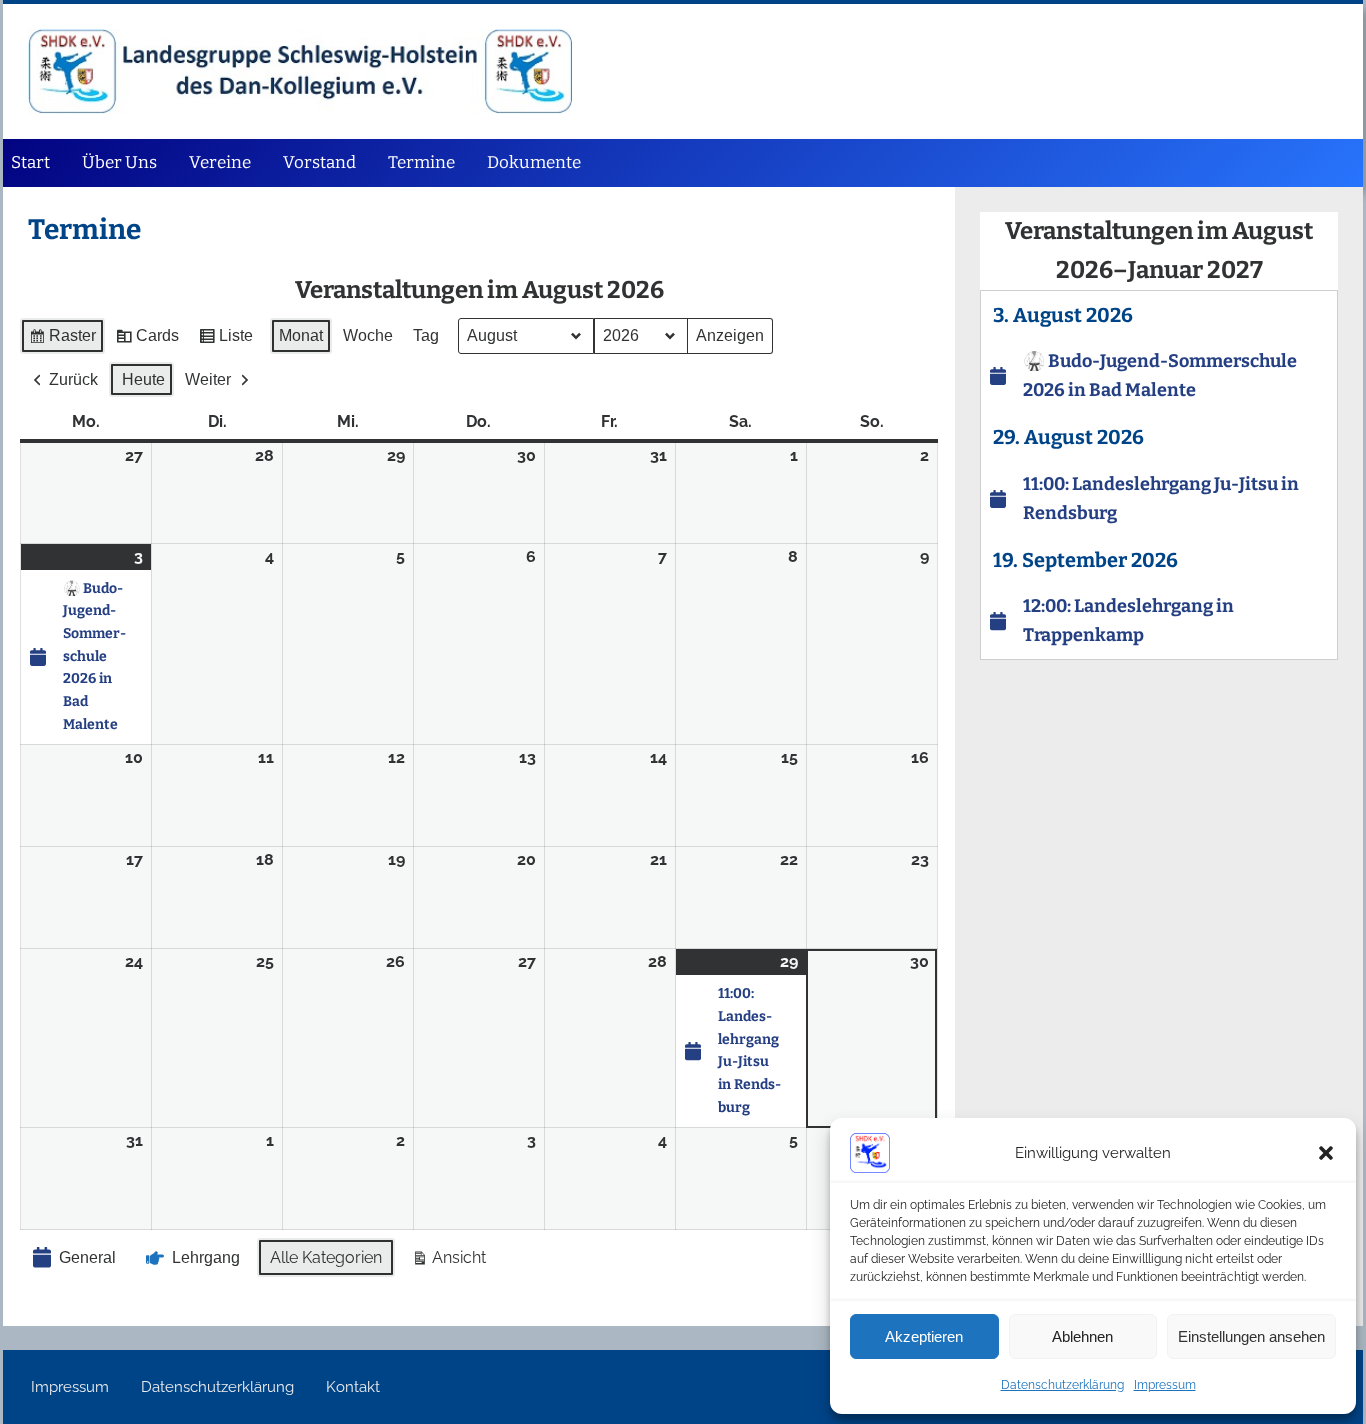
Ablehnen (1082, 1336)
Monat (301, 335)
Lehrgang (206, 1257)
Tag (426, 335)
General (87, 1257)
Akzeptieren (924, 1336)
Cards (147, 340)
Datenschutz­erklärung (1062, 1385)
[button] (1326, 1153)
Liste (225, 340)
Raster (62, 340)
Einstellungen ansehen (1251, 1336)
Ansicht (448, 1262)
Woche (368, 335)
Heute (143, 379)
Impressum (1165, 1385)
